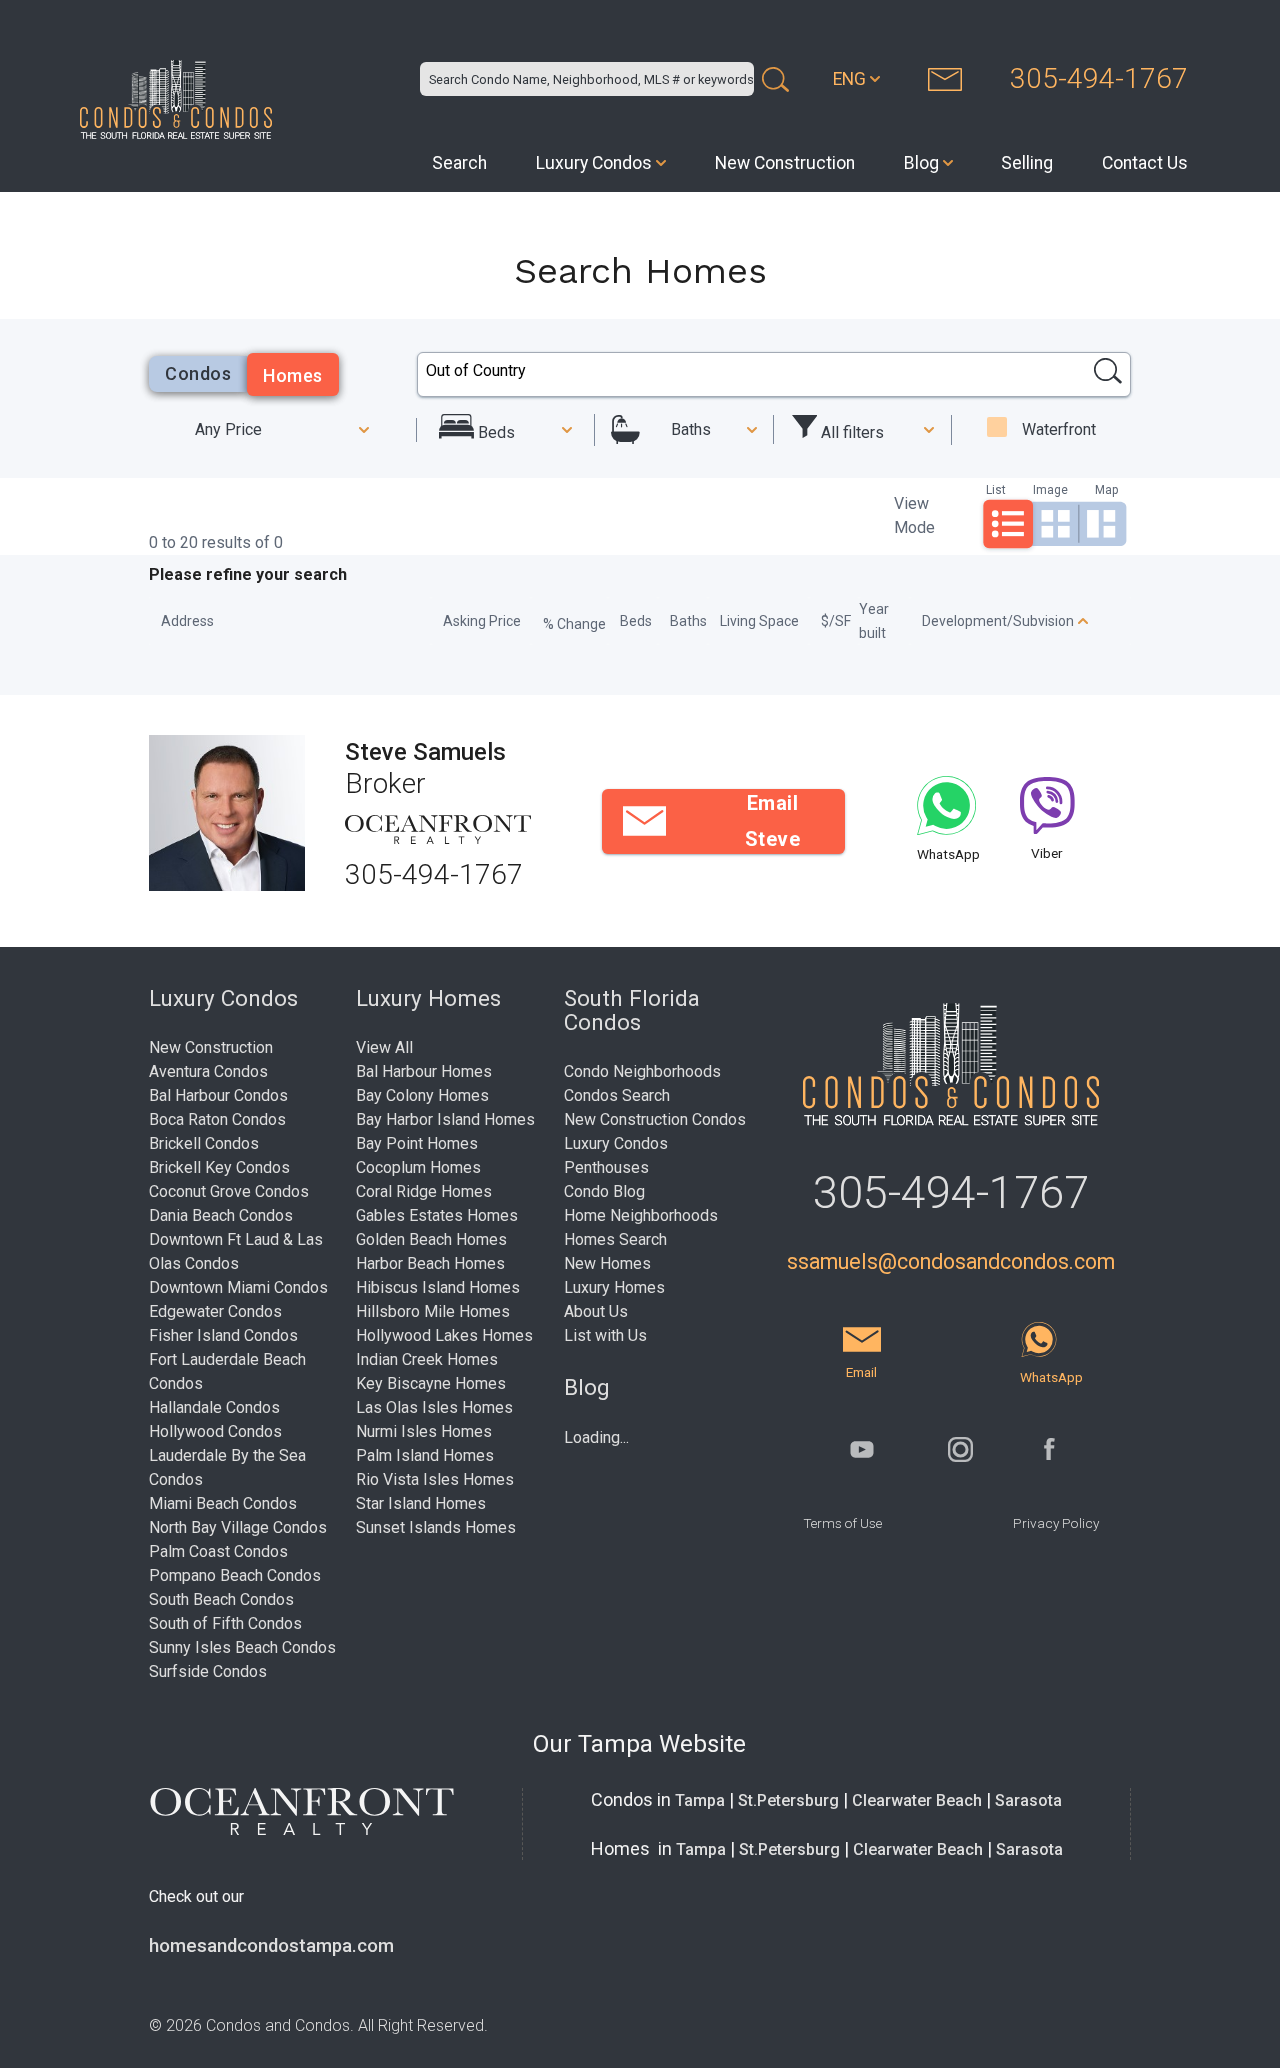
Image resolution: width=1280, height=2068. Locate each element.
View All (384, 1047)
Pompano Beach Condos (235, 1575)
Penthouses (606, 1167)
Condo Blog (604, 1191)
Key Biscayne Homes (431, 1383)
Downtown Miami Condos (238, 1287)
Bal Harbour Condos (218, 1095)
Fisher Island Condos (223, 1335)
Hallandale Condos (214, 1407)
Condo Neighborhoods (642, 1071)
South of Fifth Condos (225, 1623)
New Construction (785, 163)
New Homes (607, 1263)
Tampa (700, 1800)
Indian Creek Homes (427, 1359)
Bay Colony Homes (422, 1095)
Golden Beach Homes (431, 1239)
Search (459, 163)
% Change (574, 624)
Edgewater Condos (215, 1311)
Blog (921, 163)
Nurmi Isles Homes (424, 1431)
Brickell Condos (204, 1143)
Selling (1027, 163)
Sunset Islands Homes (436, 1527)
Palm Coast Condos (218, 1551)
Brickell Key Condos (219, 1167)
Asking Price (482, 621)
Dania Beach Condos (221, 1215)
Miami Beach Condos (223, 1503)
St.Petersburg (788, 1800)
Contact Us (1145, 163)
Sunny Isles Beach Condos (242, 1647)
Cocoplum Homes (418, 1167)
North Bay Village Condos (238, 1527)
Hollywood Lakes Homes (444, 1335)
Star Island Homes (421, 1503)
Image (1050, 489)
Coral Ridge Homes (424, 1191)
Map (1106, 489)
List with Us (605, 1335)
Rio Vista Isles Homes (435, 1479)
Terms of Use (842, 1523)
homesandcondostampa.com (271, 1946)
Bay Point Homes (417, 1143)
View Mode (914, 515)
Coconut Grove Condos (229, 1191)
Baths (691, 429)
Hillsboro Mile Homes (433, 1311)
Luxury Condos (594, 163)
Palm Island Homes (425, 1455)
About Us (596, 1311)
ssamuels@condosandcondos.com (951, 1261)
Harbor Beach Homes (430, 1263)
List (996, 489)
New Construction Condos (655, 1119)
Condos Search (617, 1095)
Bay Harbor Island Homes (445, 1119)
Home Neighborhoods (641, 1215)
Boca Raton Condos (217, 1119)
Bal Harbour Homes (424, 1071)
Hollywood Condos (215, 1431)
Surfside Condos (208, 1671)
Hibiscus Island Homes (438, 1287)
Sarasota (1028, 1800)
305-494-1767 (1099, 78)
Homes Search (615, 1239)
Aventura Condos (208, 1071)
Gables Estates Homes (437, 1215)
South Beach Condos (221, 1599)
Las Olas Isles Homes (434, 1407)
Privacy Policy (1056, 1523)
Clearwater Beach (917, 1800)
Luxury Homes (614, 1287)
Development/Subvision (998, 621)
